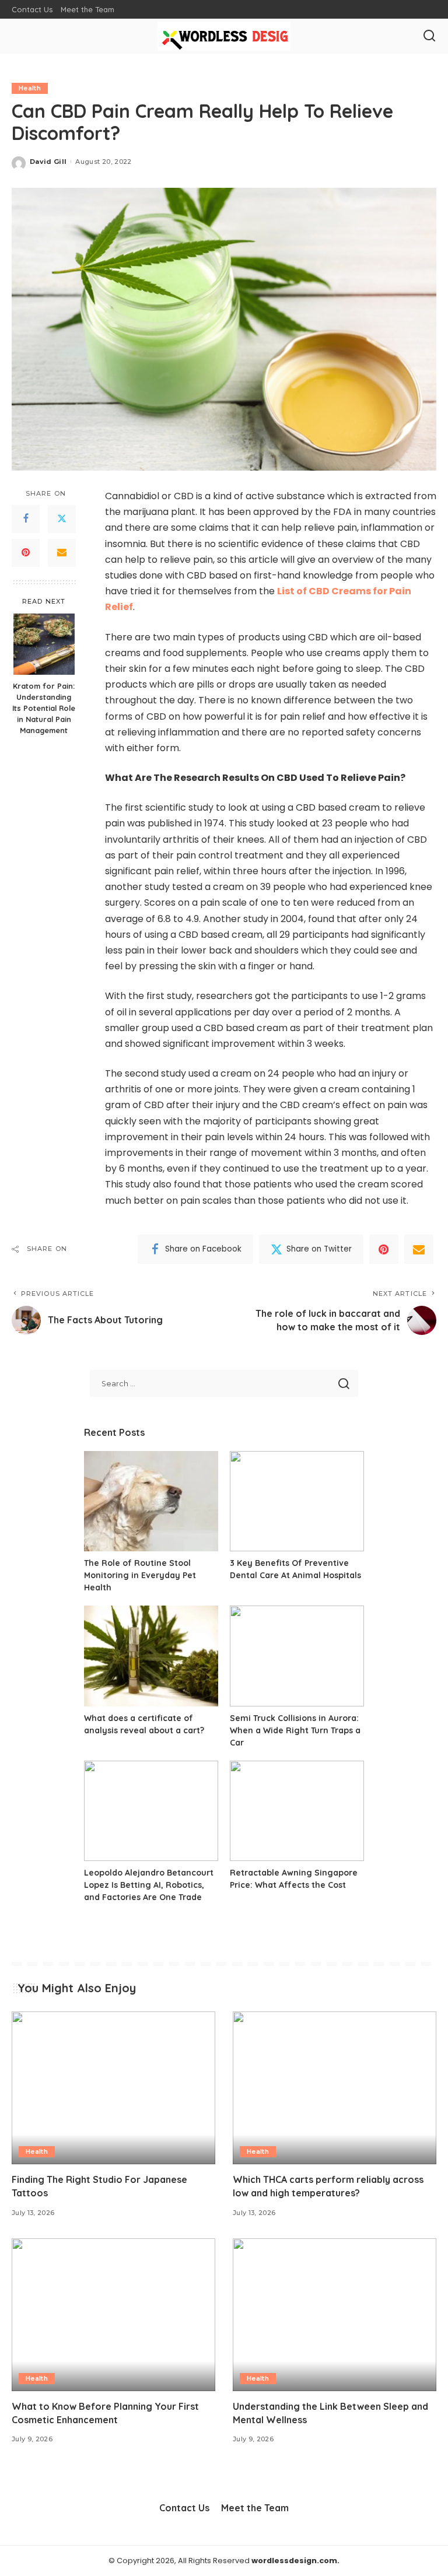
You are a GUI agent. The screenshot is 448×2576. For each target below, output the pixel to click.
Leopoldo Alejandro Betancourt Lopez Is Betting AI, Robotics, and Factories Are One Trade (149, 1885)
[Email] (62, 553)
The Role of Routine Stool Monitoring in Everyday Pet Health (140, 1575)
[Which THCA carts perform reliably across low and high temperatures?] (335, 2088)
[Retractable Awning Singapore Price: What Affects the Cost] (297, 1811)
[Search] (429, 36)
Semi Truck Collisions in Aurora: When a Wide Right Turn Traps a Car (295, 1730)
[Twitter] (62, 519)
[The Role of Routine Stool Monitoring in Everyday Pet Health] (151, 1501)
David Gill (48, 162)
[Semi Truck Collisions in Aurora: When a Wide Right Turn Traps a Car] (297, 1656)
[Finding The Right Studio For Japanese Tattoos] (113, 2088)
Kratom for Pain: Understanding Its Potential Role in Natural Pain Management (44, 708)
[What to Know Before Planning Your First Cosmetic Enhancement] (113, 2315)
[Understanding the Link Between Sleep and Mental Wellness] (335, 2315)
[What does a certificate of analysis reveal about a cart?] (151, 1656)
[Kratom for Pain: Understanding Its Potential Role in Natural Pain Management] (44, 644)
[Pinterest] (26, 553)
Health (30, 88)
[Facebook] (26, 519)
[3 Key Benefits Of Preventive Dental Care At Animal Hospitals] (297, 1501)
